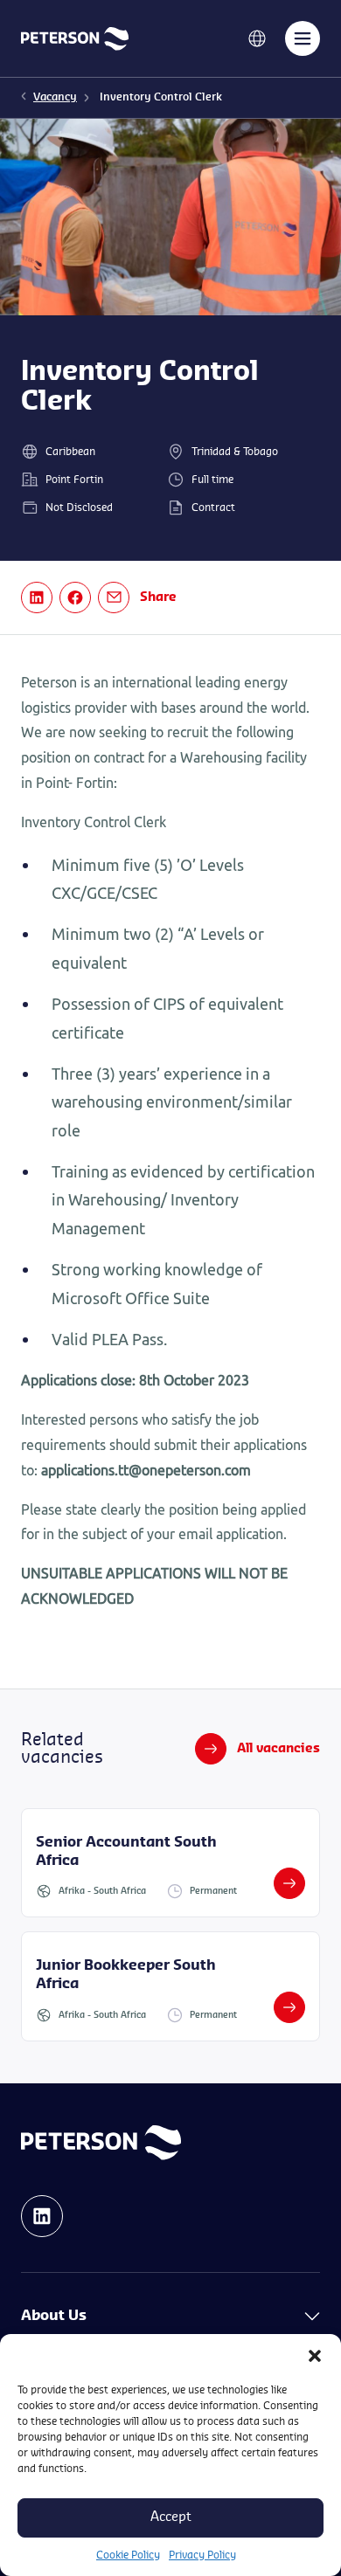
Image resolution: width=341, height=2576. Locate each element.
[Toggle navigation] (303, 38)
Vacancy (55, 97)
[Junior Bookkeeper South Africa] (170, 1986)
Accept (171, 2517)
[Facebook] (75, 597)
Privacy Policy (202, 2555)
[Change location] (257, 38)
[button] (315, 2356)
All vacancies (278, 1749)
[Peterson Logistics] (75, 38)
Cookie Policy (128, 2555)
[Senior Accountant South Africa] (170, 1863)
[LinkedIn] (37, 597)
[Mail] (114, 597)
